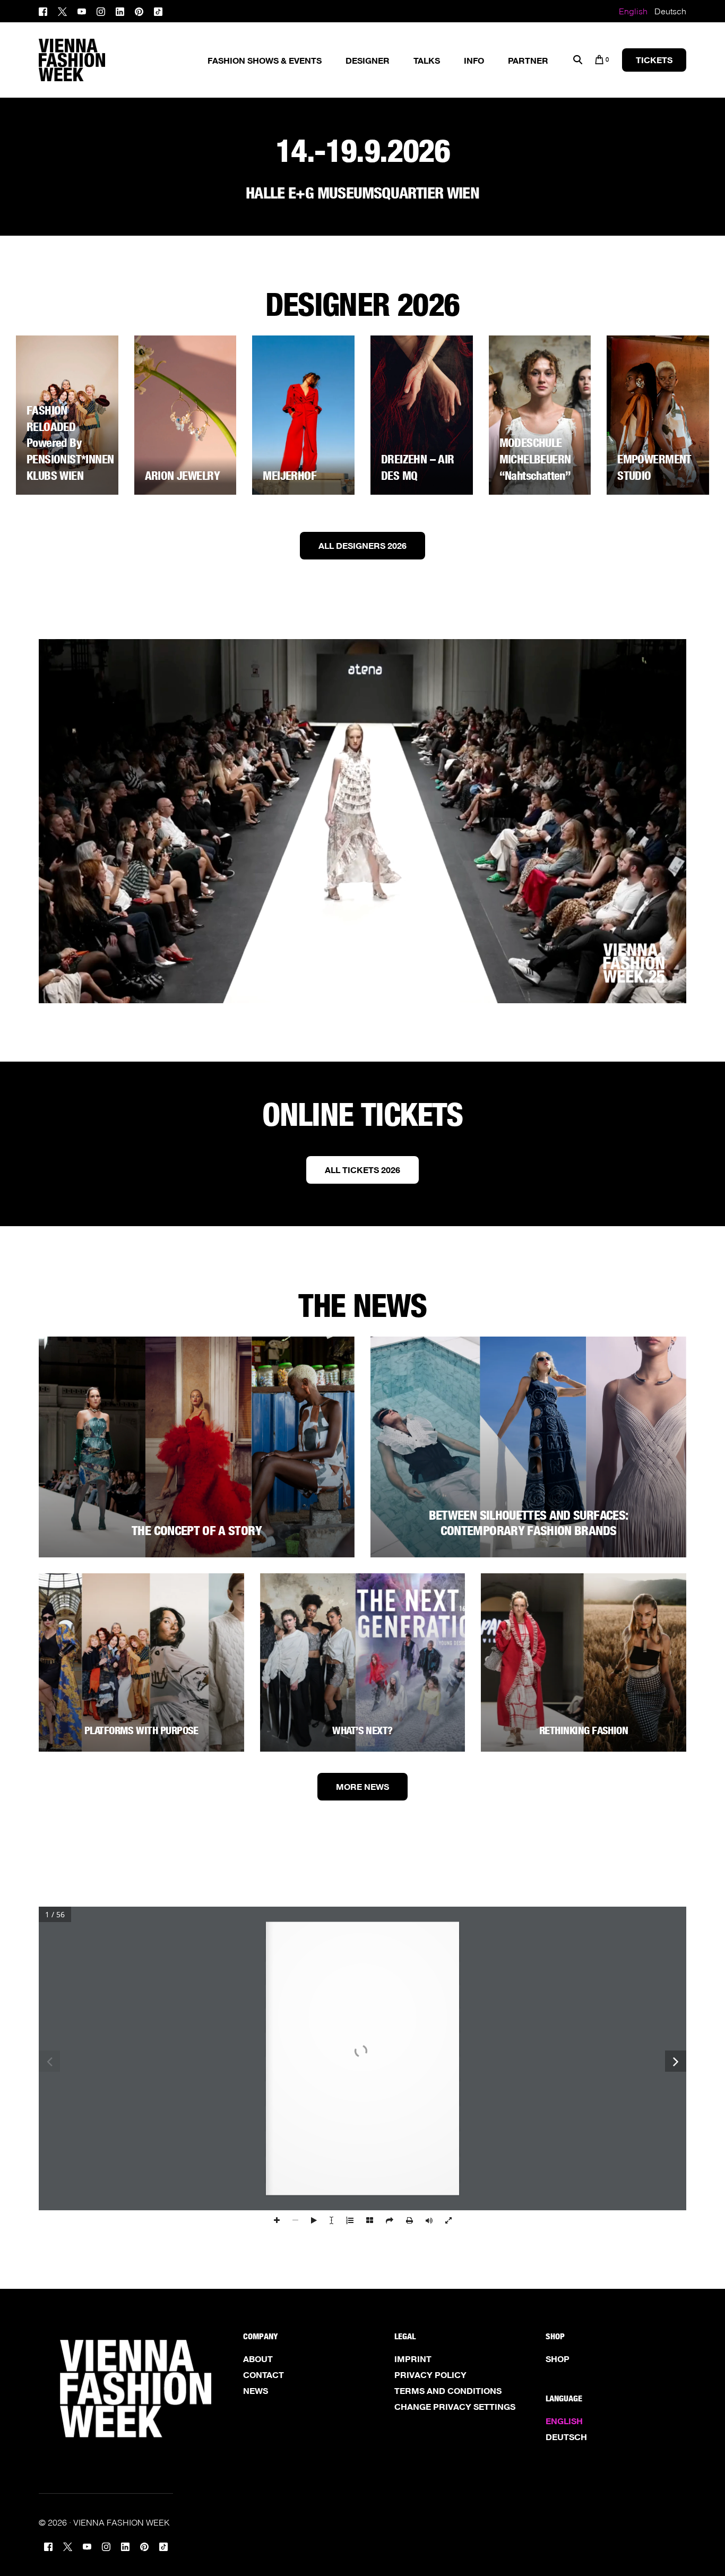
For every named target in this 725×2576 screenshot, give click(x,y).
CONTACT (264, 2375)
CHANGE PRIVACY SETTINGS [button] (455, 2407)
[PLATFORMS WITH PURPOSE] (141, 1662)
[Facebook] (46, 10)
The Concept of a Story (197, 1531)
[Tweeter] (62, 10)
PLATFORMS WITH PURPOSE (141, 1730)
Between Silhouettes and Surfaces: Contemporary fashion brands (529, 1523)
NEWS (256, 2391)
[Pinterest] (139, 10)
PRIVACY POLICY (430, 2375)
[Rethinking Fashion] (584, 1662)
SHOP (558, 2359)
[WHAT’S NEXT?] (363, 1662)
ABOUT (258, 2359)
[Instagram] (101, 10)
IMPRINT (413, 2359)
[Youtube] (82, 10)
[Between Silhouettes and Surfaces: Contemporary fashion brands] (528, 1447)
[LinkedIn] (120, 10)
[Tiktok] (158, 10)
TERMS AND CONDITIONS (448, 2391)
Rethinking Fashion (584, 1730)
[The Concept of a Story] (197, 1447)
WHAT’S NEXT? (362, 1730)
